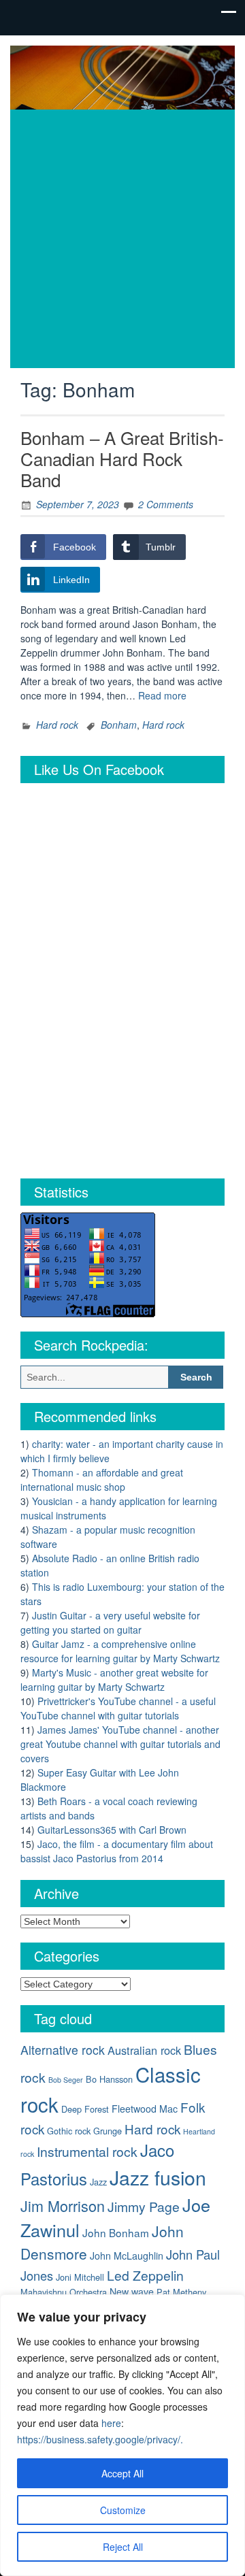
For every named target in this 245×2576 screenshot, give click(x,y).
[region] (122, 2435)
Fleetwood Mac (145, 2109)
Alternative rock (63, 2050)
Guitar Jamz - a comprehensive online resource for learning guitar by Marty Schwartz (120, 1651)
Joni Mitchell (80, 2277)
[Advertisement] (122, 239)
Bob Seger (66, 2080)
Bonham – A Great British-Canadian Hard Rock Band (122, 458)
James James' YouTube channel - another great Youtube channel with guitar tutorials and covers (120, 1744)
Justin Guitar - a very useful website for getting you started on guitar (110, 1622)
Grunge (108, 2131)
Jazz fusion (158, 2177)
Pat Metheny (181, 2292)
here (111, 2423)
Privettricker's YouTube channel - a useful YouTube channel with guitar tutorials (118, 1708)
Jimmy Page (144, 2206)
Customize (123, 2510)
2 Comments (166, 504)
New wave (132, 2292)
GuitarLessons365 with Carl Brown (112, 1830)
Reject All (123, 2547)
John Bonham (116, 2232)
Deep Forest (85, 2109)
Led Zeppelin (145, 2275)
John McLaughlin (127, 2256)
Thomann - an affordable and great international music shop (102, 1480)
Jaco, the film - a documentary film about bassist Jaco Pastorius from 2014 (117, 1851)
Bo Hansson (109, 2079)
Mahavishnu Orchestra (64, 2292)
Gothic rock (69, 2131)
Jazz (98, 2182)
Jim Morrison (63, 2206)
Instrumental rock (87, 2151)
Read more (162, 695)
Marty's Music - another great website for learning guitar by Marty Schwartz (114, 1680)
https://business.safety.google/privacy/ (99, 2439)
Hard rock (57, 725)
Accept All (122, 2473)
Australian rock (144, 2050)
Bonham (119, 725)
